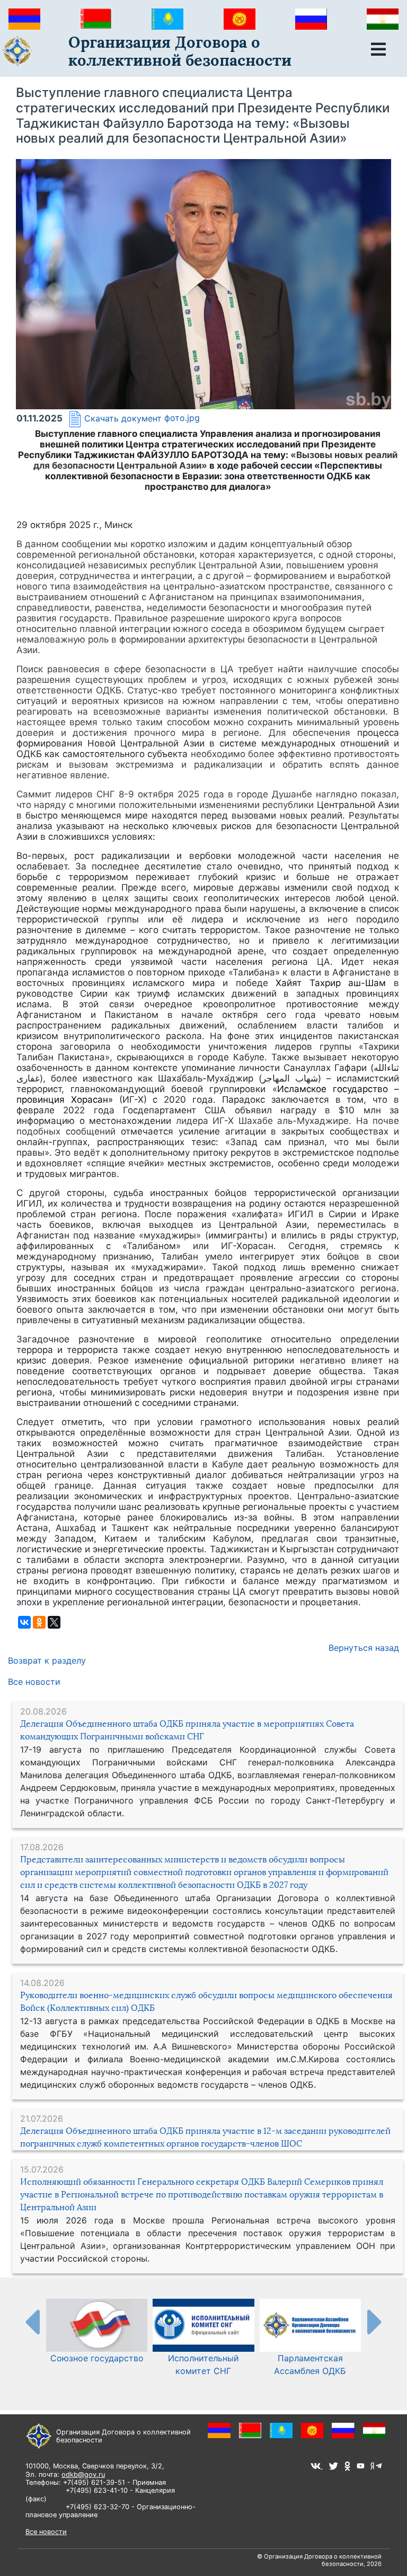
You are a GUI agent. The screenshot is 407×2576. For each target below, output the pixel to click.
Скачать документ (123, 418)
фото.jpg (182, 418)
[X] (54, 1622)
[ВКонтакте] (24, 1622)
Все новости (34, 1682)
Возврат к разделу (47, 1660)
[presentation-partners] (32, 2322)
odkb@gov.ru (83, 2474)
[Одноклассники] (39, 1622)
